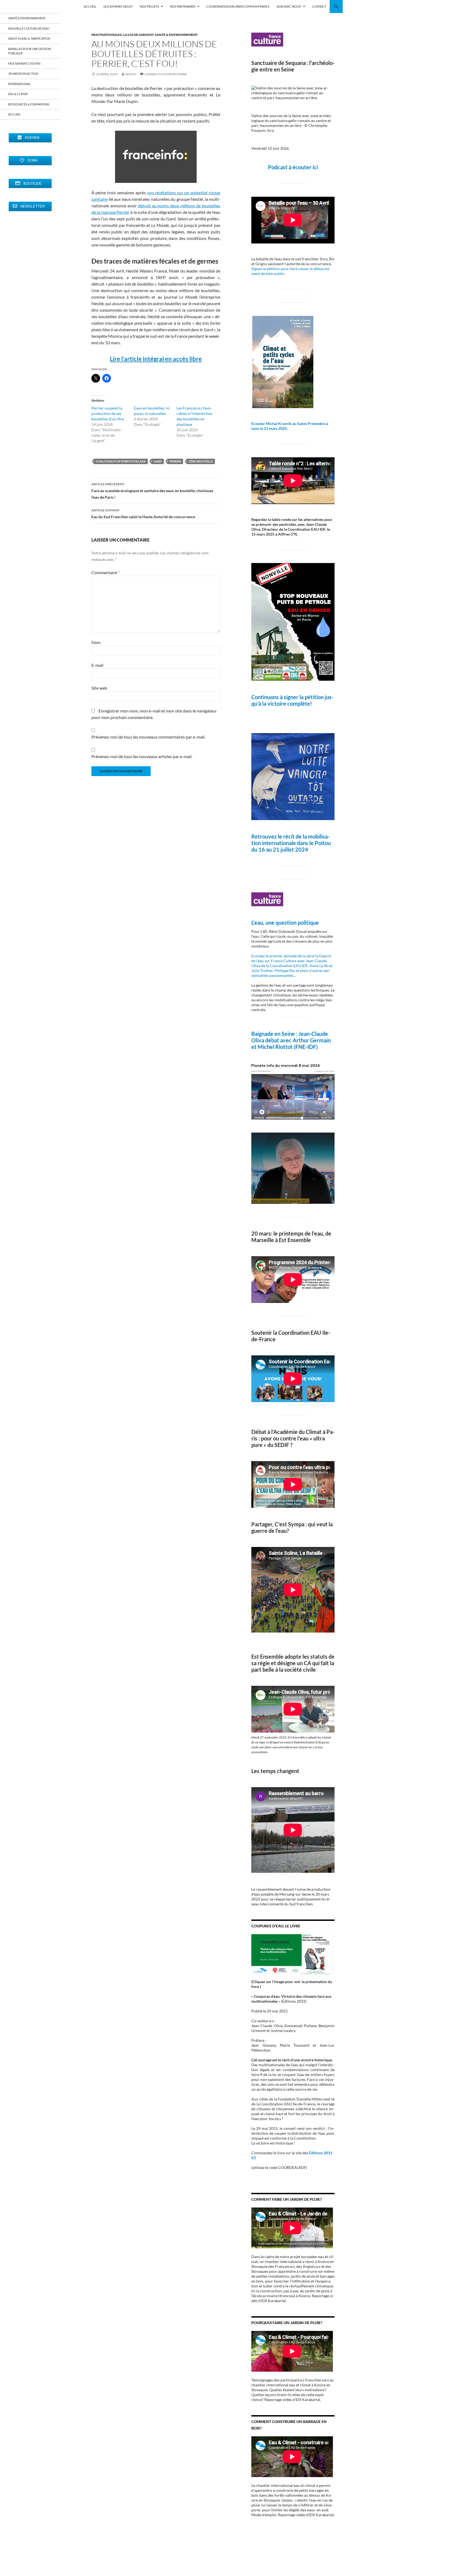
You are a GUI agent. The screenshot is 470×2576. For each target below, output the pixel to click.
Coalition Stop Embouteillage (121, 461)
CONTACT (319, 6)
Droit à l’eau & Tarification (29, 38)
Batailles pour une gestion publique (30, 51)
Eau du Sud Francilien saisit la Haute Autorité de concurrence (143, 514)
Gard (158, 461)
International (19, 84)
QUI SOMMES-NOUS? (118, 6)
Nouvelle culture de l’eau (29, 28)
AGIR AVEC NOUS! (289, 6)
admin (131, 74)
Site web (99, 688)
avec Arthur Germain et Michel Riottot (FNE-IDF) (291, 1043)
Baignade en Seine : (275, 1034)
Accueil (14, 114)
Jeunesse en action (23, 74)
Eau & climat (18, 94)
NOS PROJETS (149, 6)
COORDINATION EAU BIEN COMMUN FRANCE (238, 6)
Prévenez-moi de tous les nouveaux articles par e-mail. (142, 756)
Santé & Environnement (176, 35)
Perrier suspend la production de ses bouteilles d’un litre (108, 413)
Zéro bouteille (201, 461)
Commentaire (106, 572)
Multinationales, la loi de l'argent (122, 35)
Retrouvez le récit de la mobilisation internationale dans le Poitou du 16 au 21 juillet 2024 (291, 843)
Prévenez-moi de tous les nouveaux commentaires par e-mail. (148, 737)
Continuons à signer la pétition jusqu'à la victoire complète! (292, 700)
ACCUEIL (90, 6)
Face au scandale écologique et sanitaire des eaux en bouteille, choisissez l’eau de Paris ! (152, 491)
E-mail (97, 665)
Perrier (175, 461)
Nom (96, 642)
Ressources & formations (29, 104)
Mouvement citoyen (24, 63)
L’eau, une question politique (285, 923)
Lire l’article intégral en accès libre (156, 359)
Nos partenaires (183, 6)
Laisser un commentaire (166, 74)
